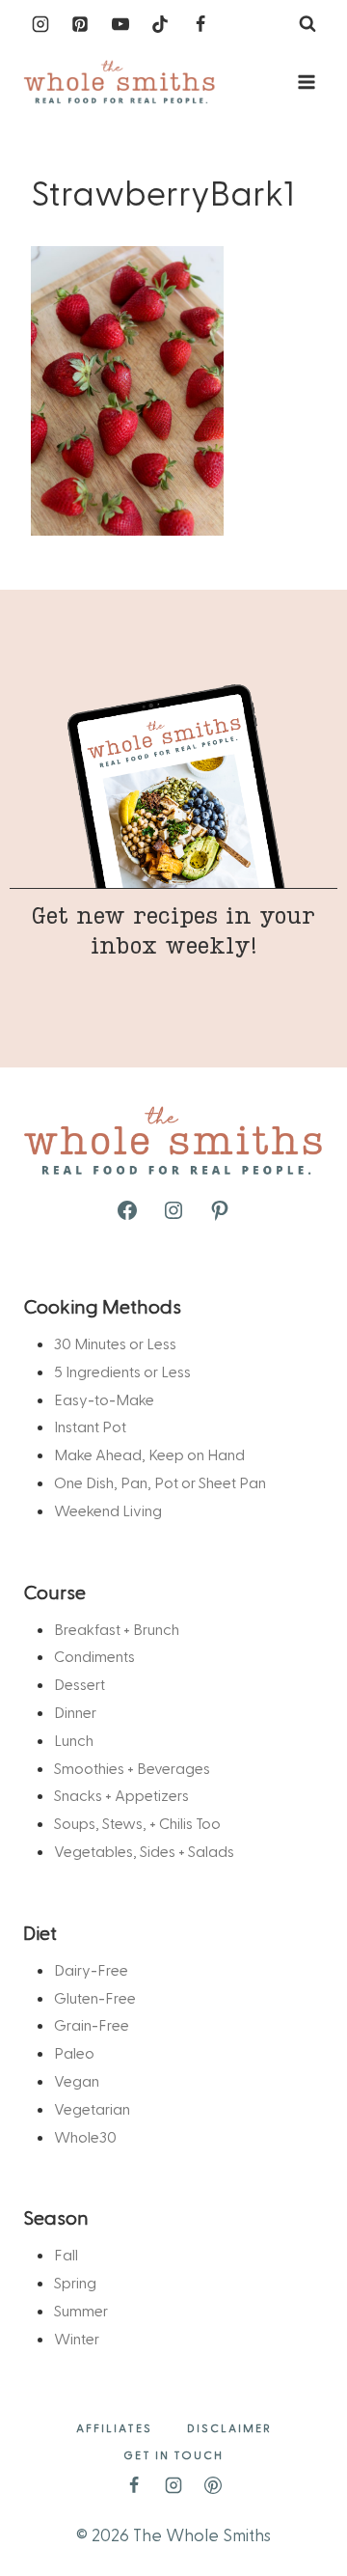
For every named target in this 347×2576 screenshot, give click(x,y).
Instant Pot (90, 1426)
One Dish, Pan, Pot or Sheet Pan (160, 1482)
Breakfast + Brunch (117, 1629)
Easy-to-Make (104, 1399)
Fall (66, 2254)
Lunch (74, 1740)
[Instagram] (40, 24)
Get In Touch (173, 2454)
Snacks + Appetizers (121, 1795)
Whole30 (85, 2136)
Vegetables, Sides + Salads (144, 1851)
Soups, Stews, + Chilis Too (137, 1823)
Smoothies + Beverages (132, 1768)
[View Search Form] (307, 24)
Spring (75, 2282)
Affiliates (114, 2427)
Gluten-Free (95, 1997)
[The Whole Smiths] (120, 83)
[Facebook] (200, 24)
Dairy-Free (91, 1969)
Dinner (75, 1712)
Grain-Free (92, 2024)
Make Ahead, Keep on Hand (149, 1454)
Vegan (77, 2080)
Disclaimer (229, 2427)
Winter (77, 2338)
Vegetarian (92, 2108)
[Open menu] (306, 82)
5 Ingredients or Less (122, 1371)
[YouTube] (120, 24)
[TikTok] (160, 24)
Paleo (74, 2052)
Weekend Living (108, 1510)
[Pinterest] (80, 24)
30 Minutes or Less (115, 1343)
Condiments (94, 1656)
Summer (81, 2310)
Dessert (80, 1684)
